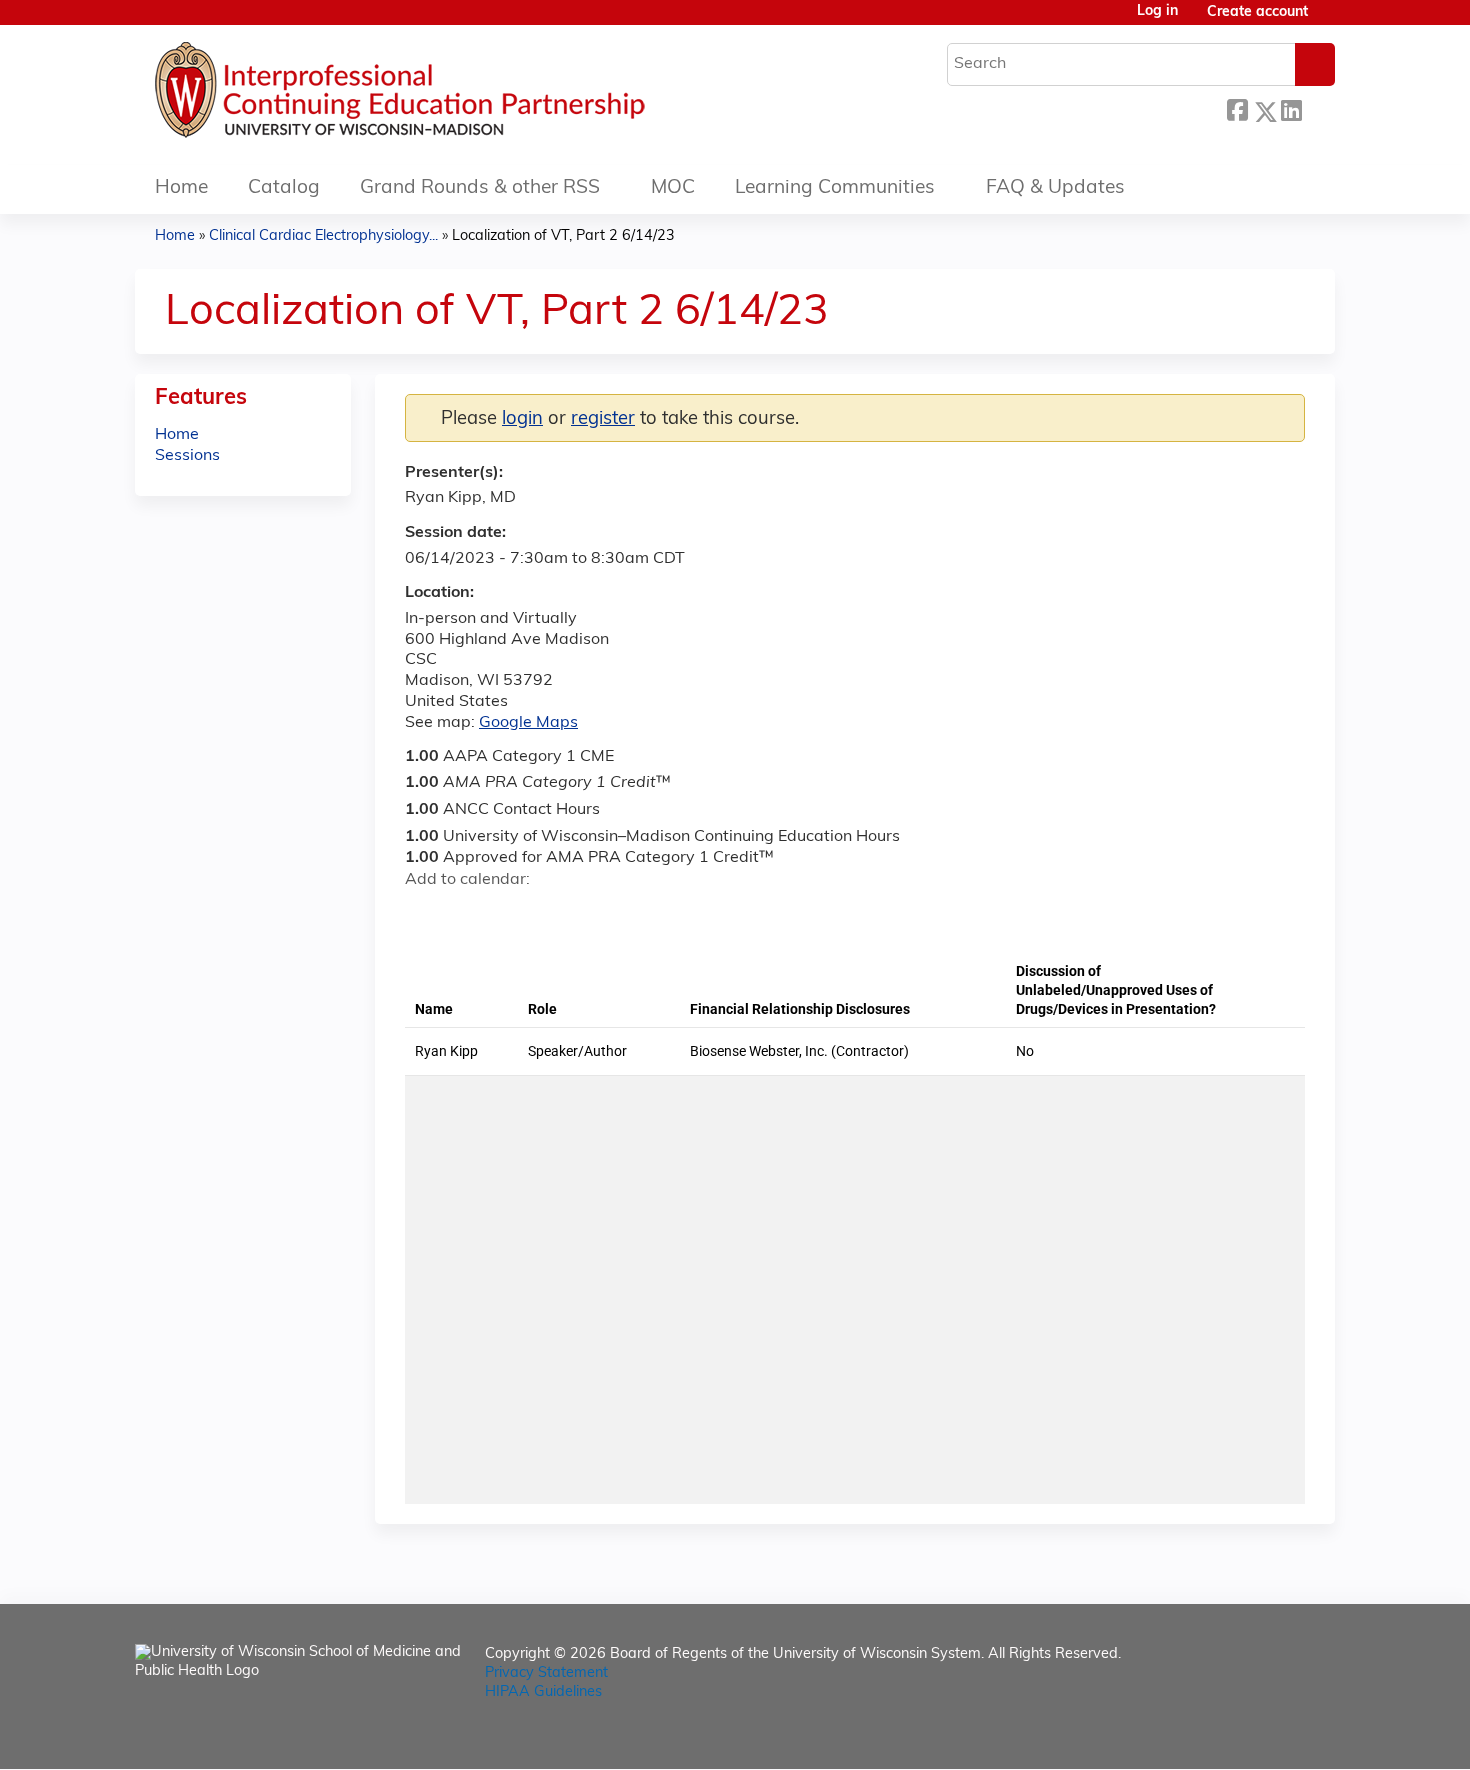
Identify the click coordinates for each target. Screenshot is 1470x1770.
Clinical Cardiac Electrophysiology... (323, 236)
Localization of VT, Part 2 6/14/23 (563, 236)
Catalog (284, 188)
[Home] (460, 95)
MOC (673, 188)
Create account (1257, 12)
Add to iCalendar (515, 914)
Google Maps (528, 723)
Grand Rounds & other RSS (480, 188)
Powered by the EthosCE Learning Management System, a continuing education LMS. (1264, 1736)
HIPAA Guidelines (543, 1692)
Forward (1318, 106)
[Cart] (1329, 20)
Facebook (1237, 108)
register (603, 419)
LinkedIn (1291, 108)
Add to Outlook (563, 915)
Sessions (187, 456)
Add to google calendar (425, 915)
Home (181, 188)
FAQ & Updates (1055, 188)
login (522, 419)
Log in (1157, 12)
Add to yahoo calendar (470, 915)
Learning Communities (835, 188)
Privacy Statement (546, 1673)
